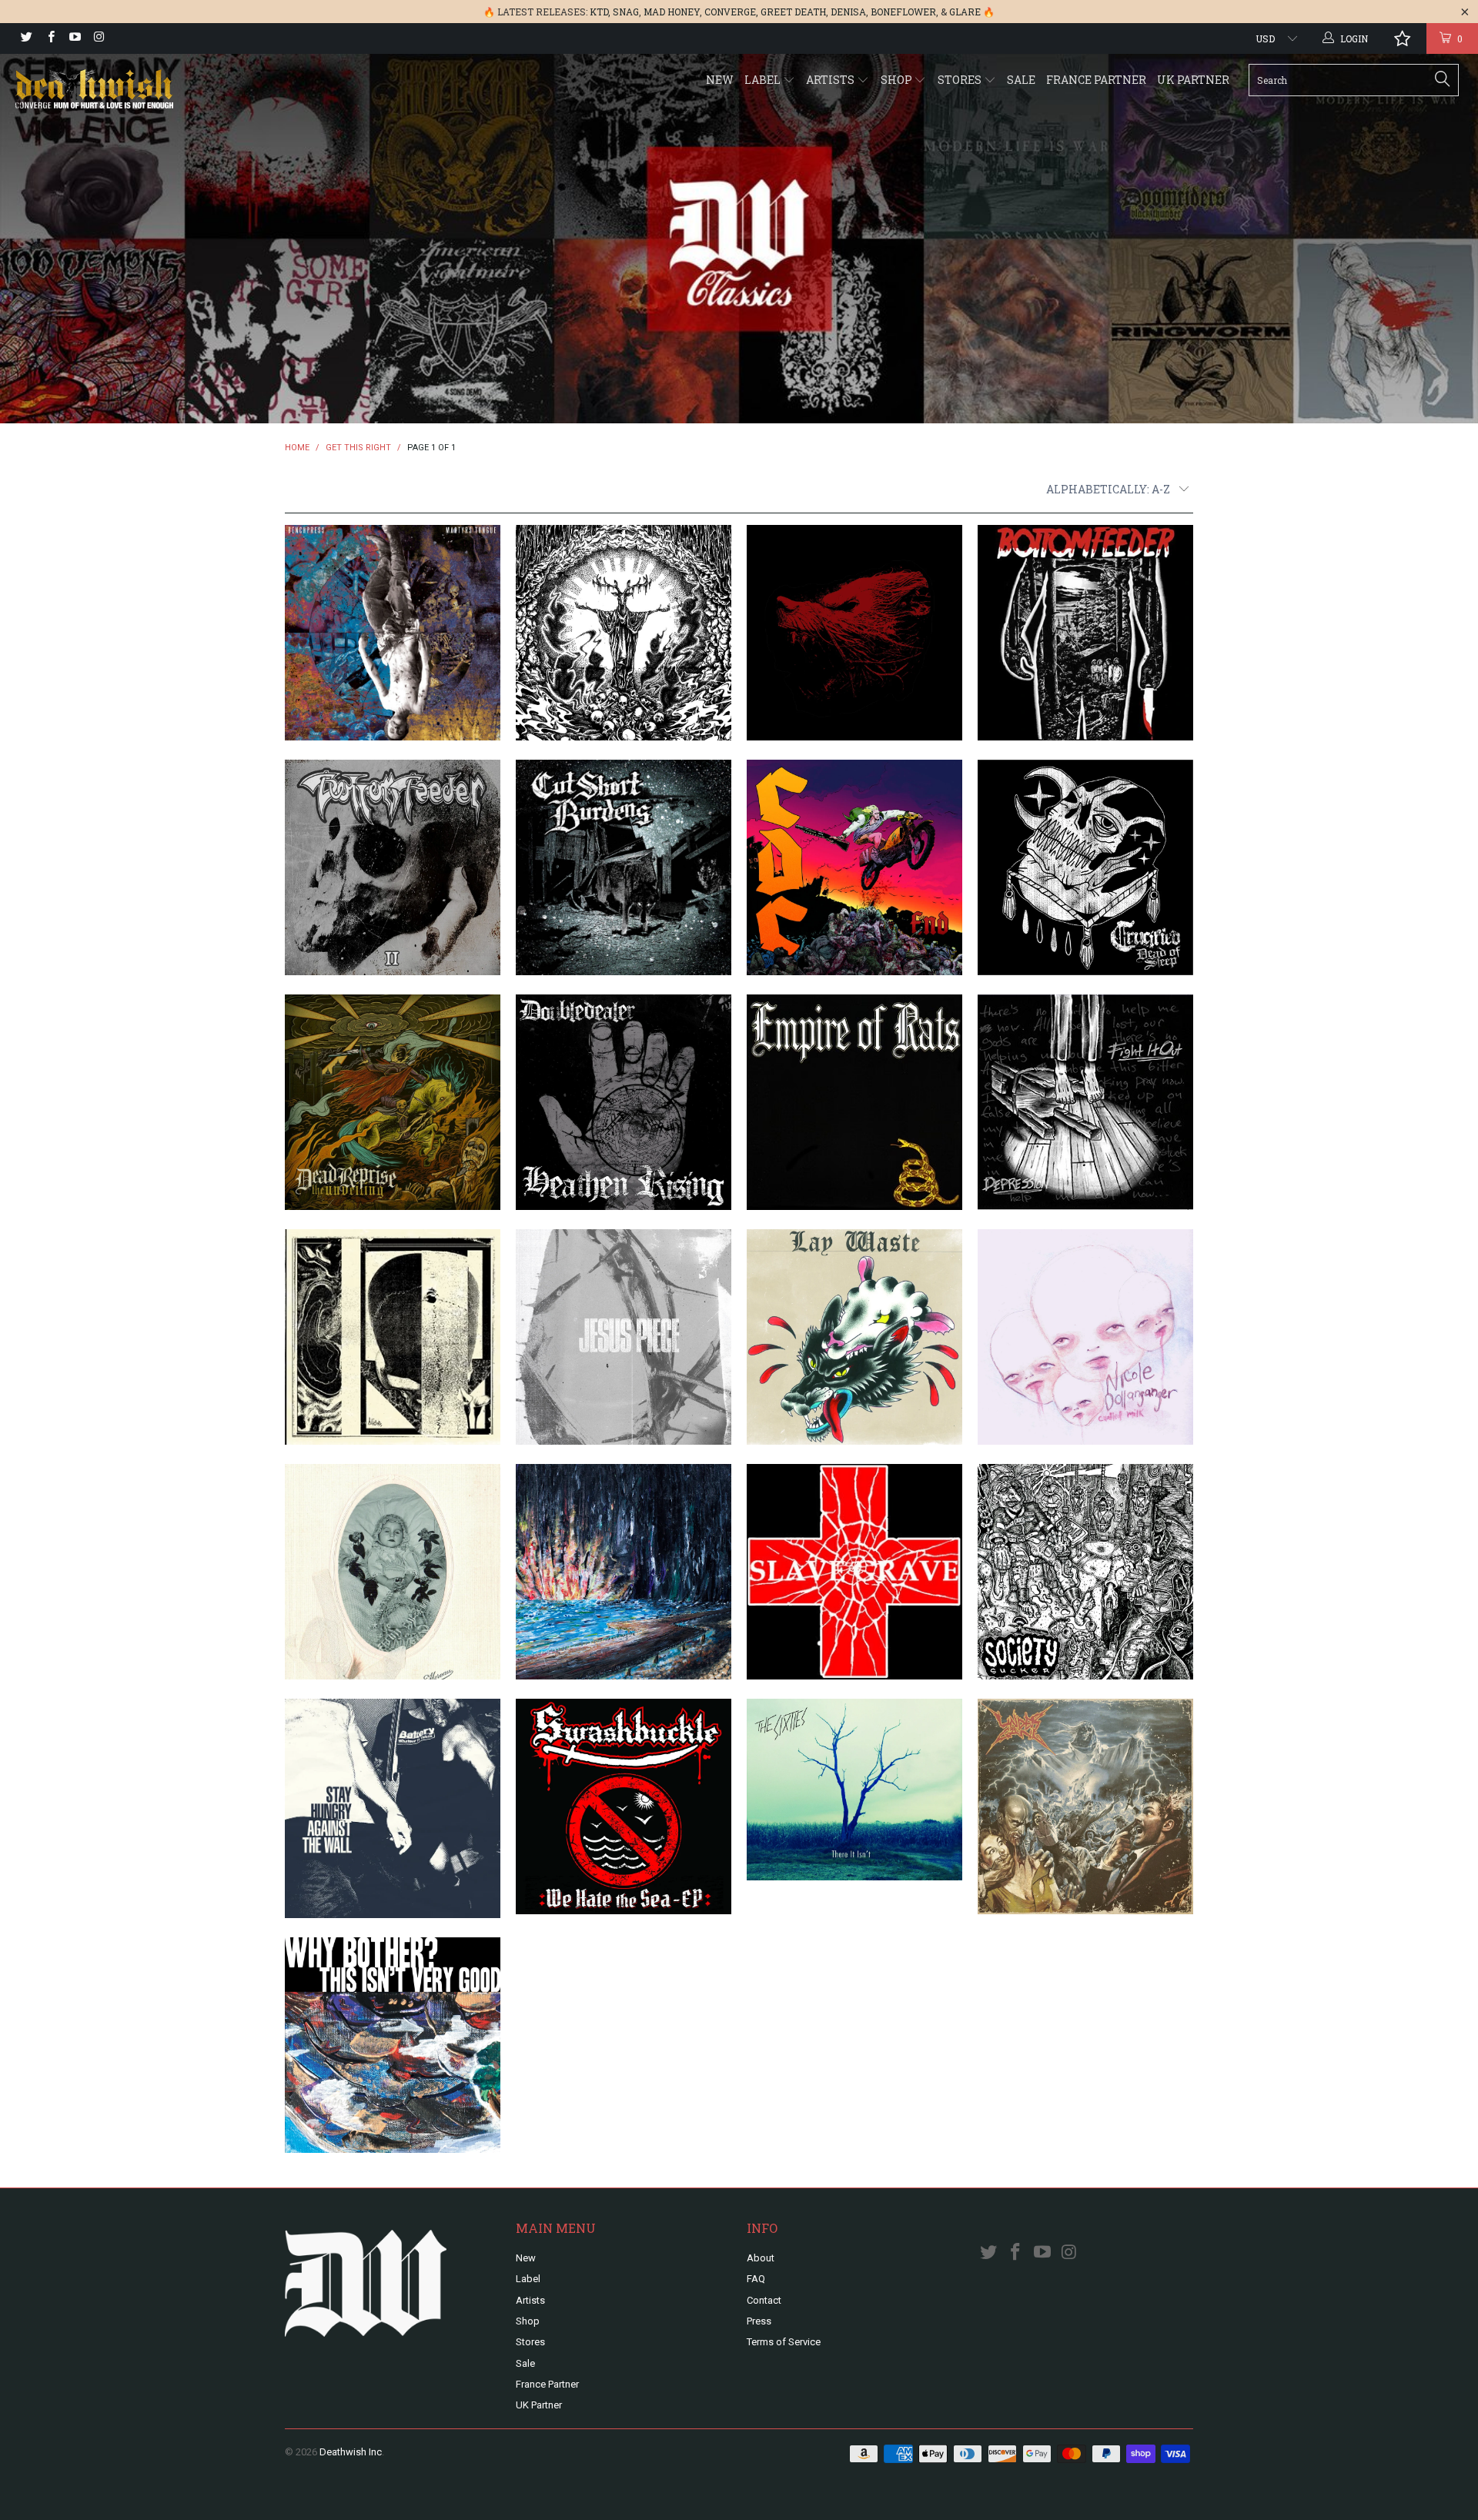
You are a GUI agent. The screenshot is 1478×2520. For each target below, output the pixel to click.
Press (759, 2321)
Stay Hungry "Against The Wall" (393, 1808)
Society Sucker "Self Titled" (1085, 1572)
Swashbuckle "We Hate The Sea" (624, 1806)
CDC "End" (854, 867)
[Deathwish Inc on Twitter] (26, 38)
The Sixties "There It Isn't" (854, 1790)
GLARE (965, 12)
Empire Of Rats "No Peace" (854, 1102)
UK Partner (1193, 80)
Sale (1021, 80)
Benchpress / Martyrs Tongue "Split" (393, 633)
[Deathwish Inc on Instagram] (98, 38)
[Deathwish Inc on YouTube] (74, 38)
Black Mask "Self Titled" (854, 633)
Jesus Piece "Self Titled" (624, 1337)
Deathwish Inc (351, 2452)
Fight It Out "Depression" (1085, 1102)
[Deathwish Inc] (126, 90)
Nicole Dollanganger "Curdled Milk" (1085, 1337)
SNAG (626, 12)
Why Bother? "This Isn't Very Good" (393, 2045)
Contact (764, 2300)
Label (764, 80)
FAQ (756, 2279)
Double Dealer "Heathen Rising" (624, 1102)
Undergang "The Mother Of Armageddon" (1085, 1806)
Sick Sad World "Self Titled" (624, 1572)
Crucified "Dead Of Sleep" (1085, 867)
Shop (898, 80)
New (720, 80)
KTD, (600, 12)
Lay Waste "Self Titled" (854, 1337)
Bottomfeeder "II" (393, 867)
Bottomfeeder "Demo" (1085, 633)
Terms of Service (784, 2342)
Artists (831, 80)
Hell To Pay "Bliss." (393, 1337)
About (761, 2258)
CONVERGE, (731, 12)
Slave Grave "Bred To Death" (854, 1572)
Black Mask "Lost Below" (624, 633)
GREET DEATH (793, 12)
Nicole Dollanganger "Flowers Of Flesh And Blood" (393, 1572)
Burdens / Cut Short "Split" (624, 867)
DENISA (848, 12)
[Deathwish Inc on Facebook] (50, 38)
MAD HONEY (672, 12)
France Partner (1096, 80)
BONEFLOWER (903, 12)
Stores (961, 80)
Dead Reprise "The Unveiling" (393, 1102)
